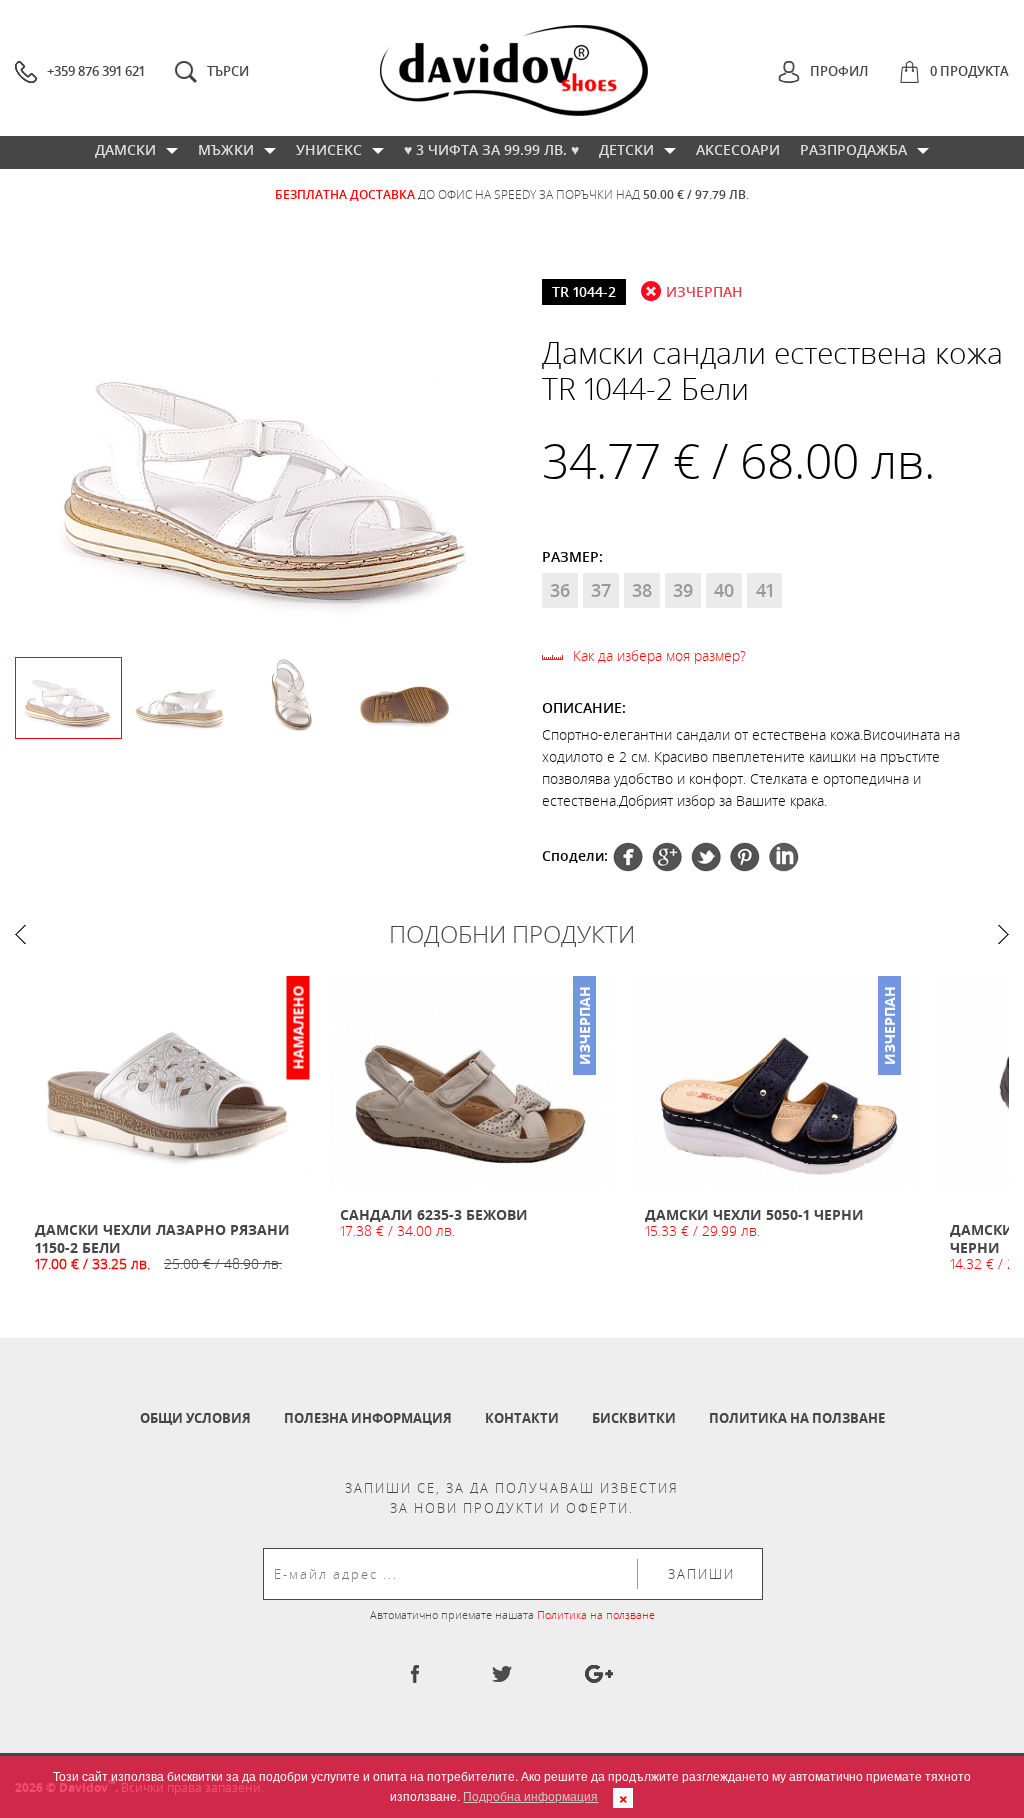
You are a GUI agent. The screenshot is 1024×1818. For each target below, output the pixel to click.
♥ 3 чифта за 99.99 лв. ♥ (491, 149)
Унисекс (329, 149)
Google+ (745, 857)
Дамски (125, 149)
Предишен (20, 934)
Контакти (522, 1418)
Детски (626, 149)
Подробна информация (530, 1795)
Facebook (628, 857)
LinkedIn (784, 857)
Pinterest (706, 857)
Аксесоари (738, 149)
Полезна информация (368, 1418)
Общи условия (195, 1418)
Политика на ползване (797, 1418)
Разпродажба (853, 149)
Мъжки (226, 149)
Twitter (667, 857)
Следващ (1003, 934)
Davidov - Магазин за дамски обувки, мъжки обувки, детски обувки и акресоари (514, 70)
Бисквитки (634, 1418)
